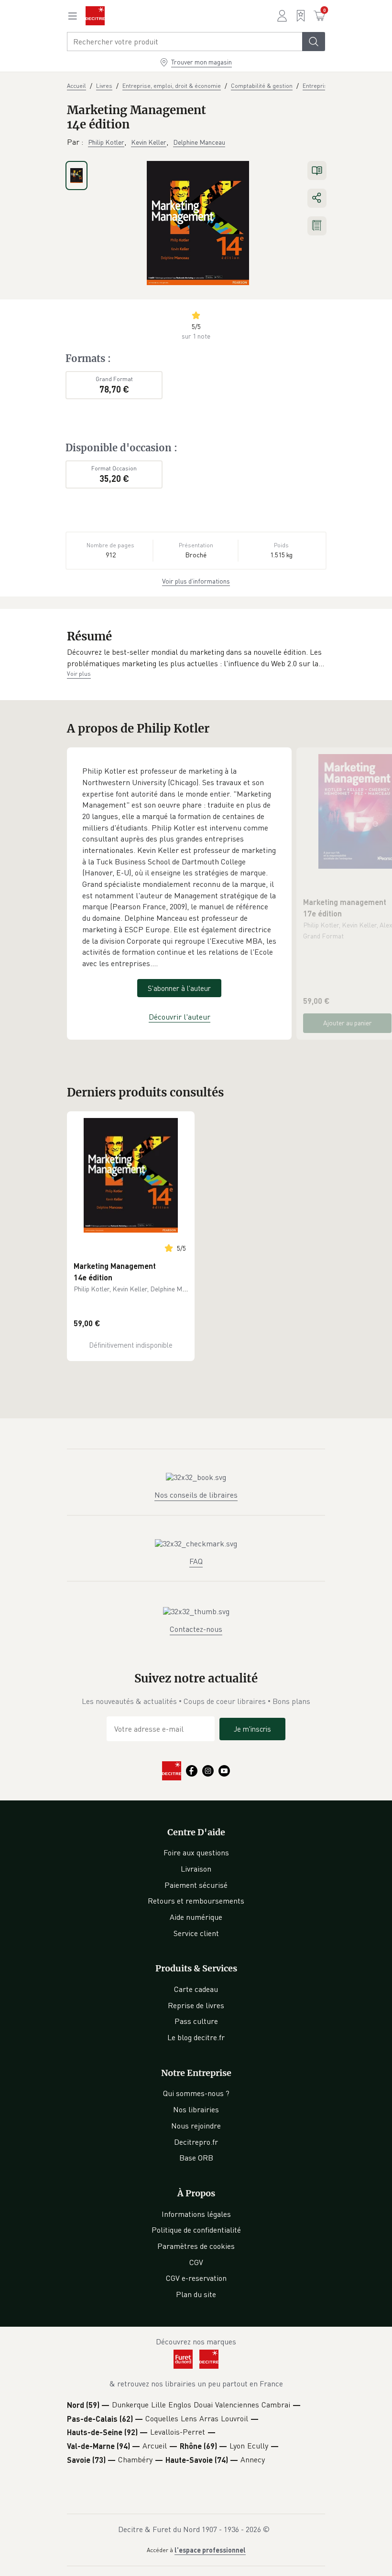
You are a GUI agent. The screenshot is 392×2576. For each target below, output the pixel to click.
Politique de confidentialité (196, 2230)
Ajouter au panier (348, 1023)
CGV (196, 2262)
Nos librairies (196, 2109)
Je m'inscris (252, 1729)
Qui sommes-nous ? (196, 2093)
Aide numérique (196, 1917)
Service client (196, 1933)
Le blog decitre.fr (196, 2037)
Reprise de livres (196, 2005)
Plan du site (196, 2294)
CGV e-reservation (196, 2278)
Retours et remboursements (196, 1901)
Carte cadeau (196, 1989)
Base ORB (196, 2158)
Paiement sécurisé (196, 1885)
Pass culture (196, 2021)
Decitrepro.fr (196, 2142)
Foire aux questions (196, 1852)
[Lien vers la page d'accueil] (95, 16)
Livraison (196, 1869)
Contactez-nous (196, 1629)
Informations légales (196, 2214)
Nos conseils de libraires (196, 1495)
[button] (196, 658)
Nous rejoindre (196, 2126)
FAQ (196, 1561)
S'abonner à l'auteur (179, 988)
